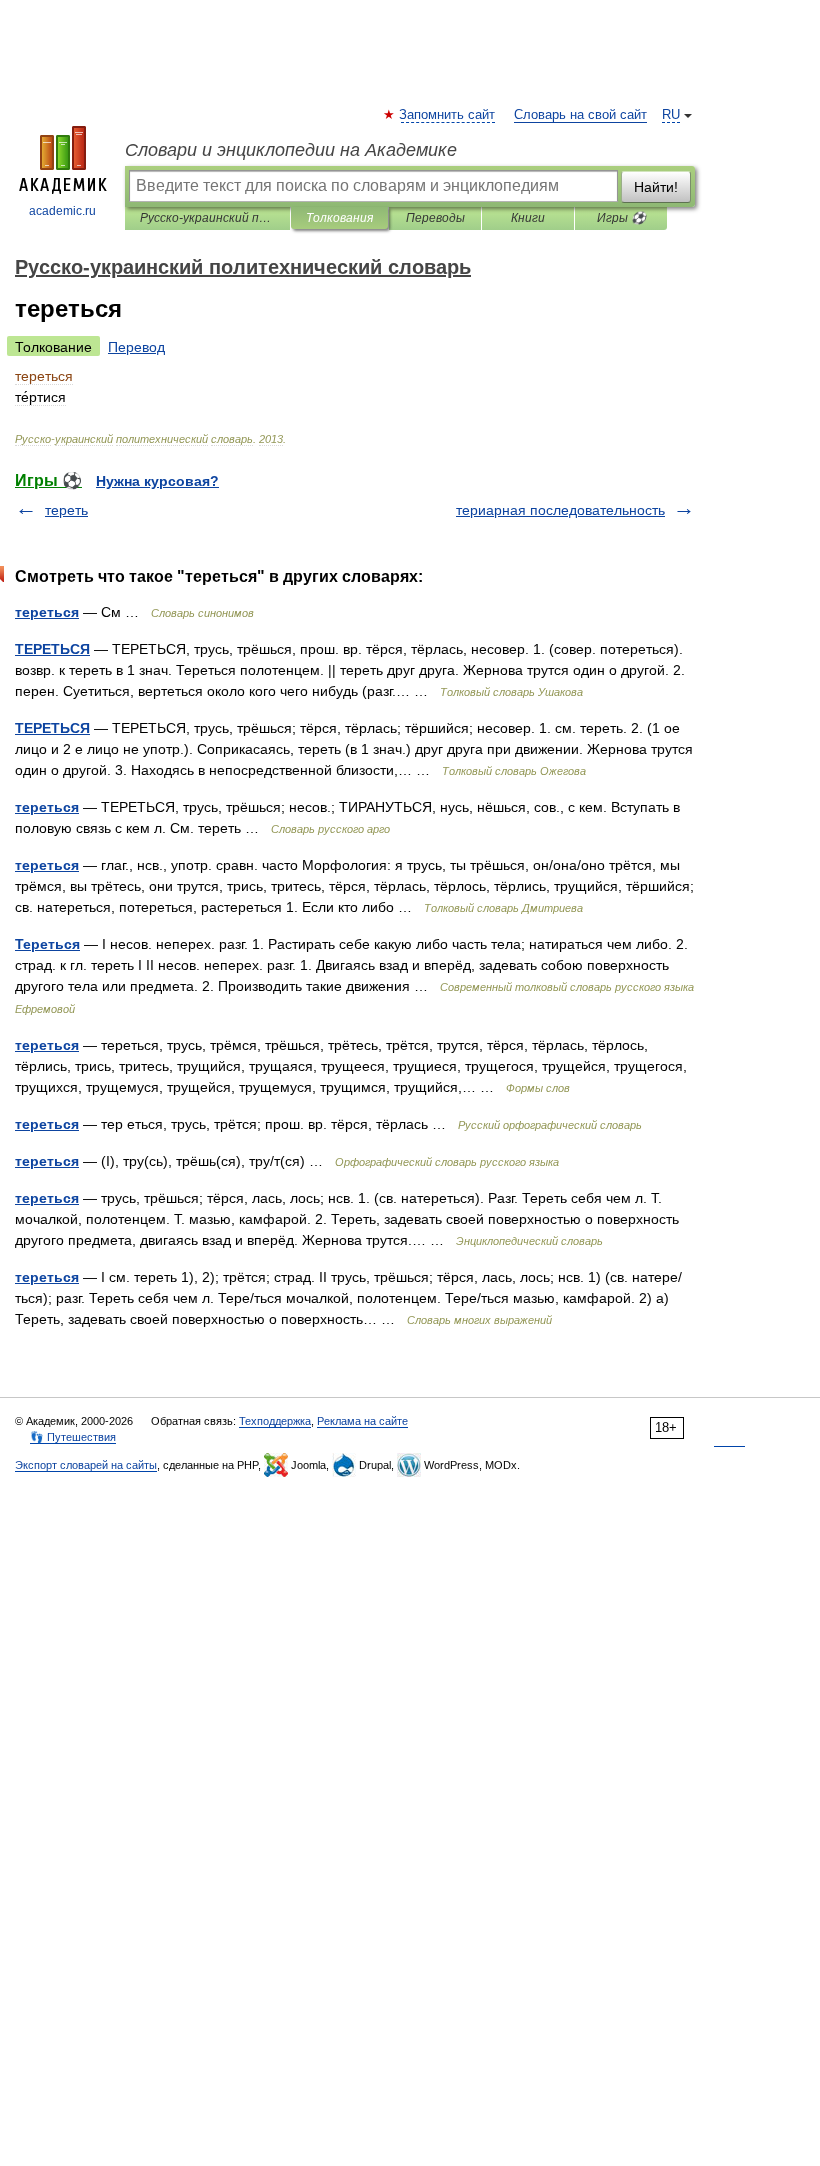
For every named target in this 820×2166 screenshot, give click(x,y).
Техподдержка (275, 1421)
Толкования (339, 218)
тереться (47, 612)
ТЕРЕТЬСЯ (52, 649)
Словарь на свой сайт (580, 115)
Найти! (656, 187)
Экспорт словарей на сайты (86, 1465)
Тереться (47, 944)
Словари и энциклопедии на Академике (291, 150)
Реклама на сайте (362, 1421)
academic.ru (62, 211)
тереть (66, 510)
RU (671, 115)
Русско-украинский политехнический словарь (207, 218)
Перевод (136, 347)
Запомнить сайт (448, 115)
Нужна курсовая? (157, 481)
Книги (528, 218)
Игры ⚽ (621, 218)
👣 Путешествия (73, 1437)
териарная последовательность (560, 510)
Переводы (435, 218)
